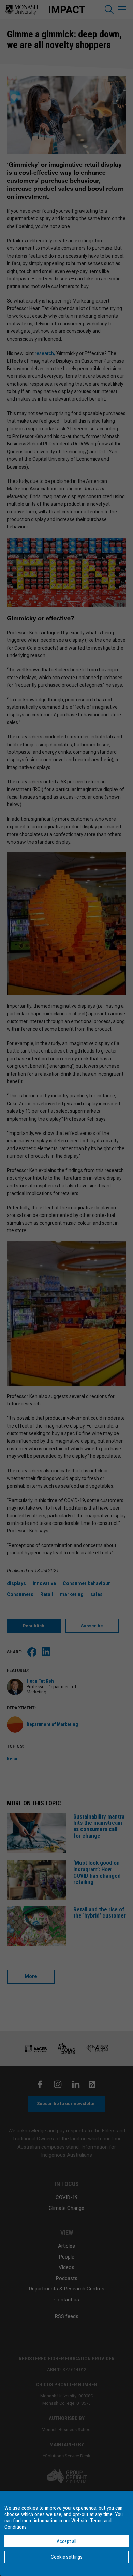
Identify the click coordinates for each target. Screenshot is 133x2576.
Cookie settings (67, 2557)
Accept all (66, 2541)
